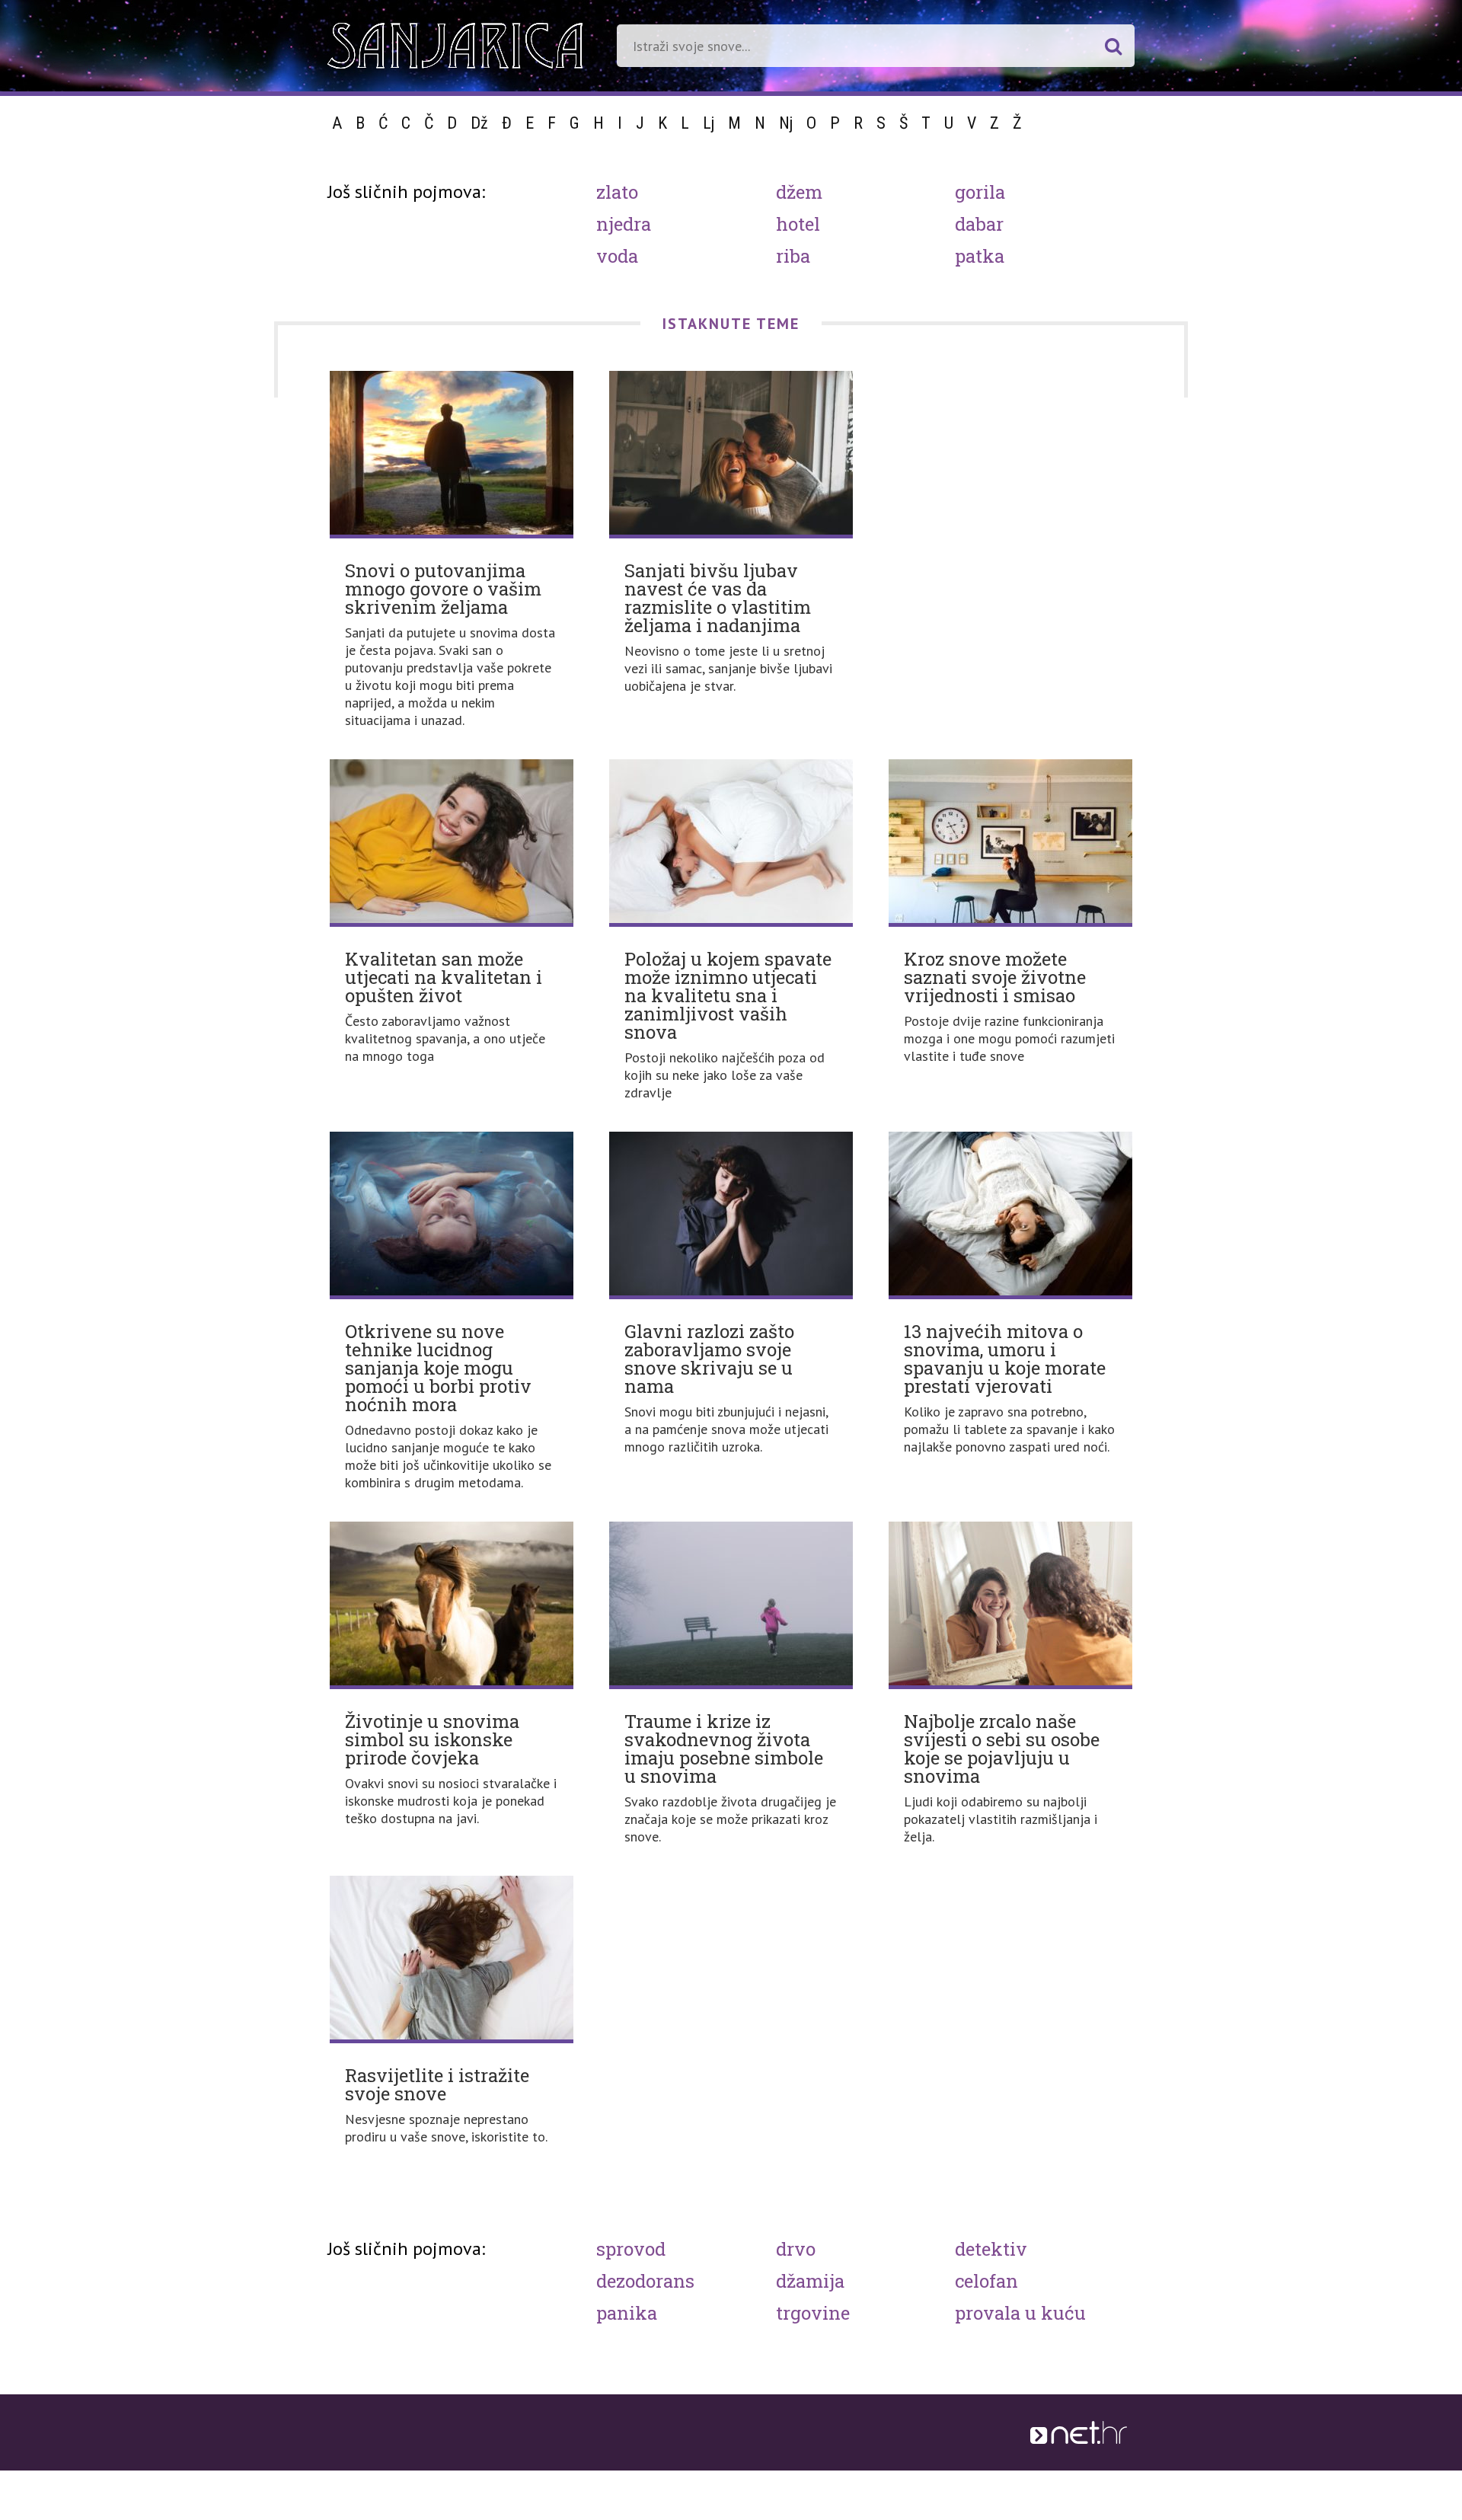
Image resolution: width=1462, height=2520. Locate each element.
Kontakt (731, 2476)
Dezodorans (645, 2281)
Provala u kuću (1020, 2313)
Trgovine (813, 2313)
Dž (479, 123)
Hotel (798, 224)
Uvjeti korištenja (521, 2476)
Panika (627, 2313)
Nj (786, 123)
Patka (980, 256)
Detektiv (991, 2249)
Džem (799, 192)
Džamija (810, 2281)
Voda (617, 256)
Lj (709, 123)
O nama (450, 2476)
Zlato (617, 192)
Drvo (796, 2249)
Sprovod (631, 2249)
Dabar (979, 224)
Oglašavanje (603, 2476)
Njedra (624, 224)
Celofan (986, 2281)
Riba (793, 256)
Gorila (980, 192)
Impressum (672, 2476)
